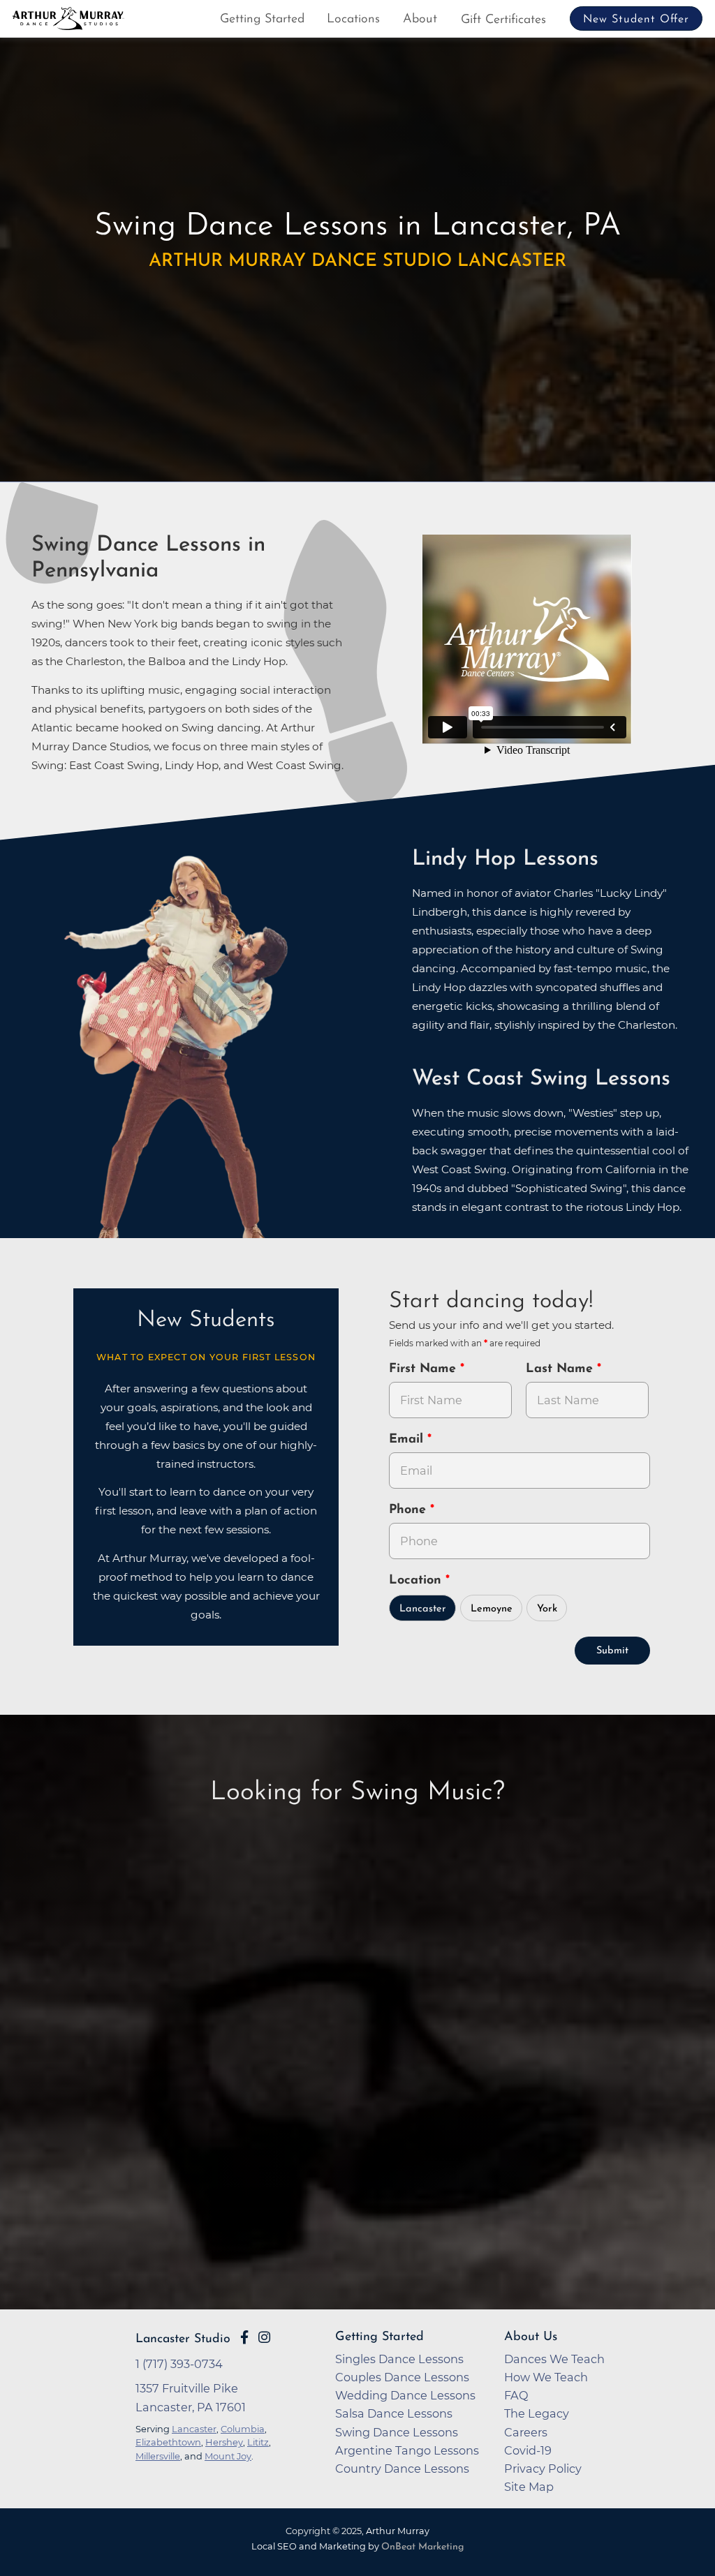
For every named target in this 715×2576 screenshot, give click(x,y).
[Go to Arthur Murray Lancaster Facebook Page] (244, 2337)
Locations (353, 20)
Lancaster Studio (183, 2339)
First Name (425, 1369)
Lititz (258, 2442)
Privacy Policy (543, 2469)
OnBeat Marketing (422, 2547)
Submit (612, 1651)
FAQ (516, 2395)
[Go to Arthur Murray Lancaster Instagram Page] (264, 2337)
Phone (410, 1510)
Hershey (224, 2442)
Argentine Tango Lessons (407, 2450)
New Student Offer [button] (636, 20)
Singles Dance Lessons (399, 2359)
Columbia (243, 2429)
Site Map (529, 2487)
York (547, 1609)
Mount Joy (228, 2456)
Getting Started (262, 20)
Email (408, 1440)
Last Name (561, 1369)
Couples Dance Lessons (402, 2377)
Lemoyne (492, 1609)
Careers (526, 2432)
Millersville (158, 2456)
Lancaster (423, 1609)
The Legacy (537, 2413)
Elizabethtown (168, 2442)
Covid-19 (528, 2450)
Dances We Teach (554, 2359)
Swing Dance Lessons (397, 2432)
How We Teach (546, 2377)
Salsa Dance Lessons (394, 2413)
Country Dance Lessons (402, 2469)
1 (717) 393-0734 (179, 2364)
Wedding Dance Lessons (405, 2395)
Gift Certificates (503, 20)
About (420, 20)
